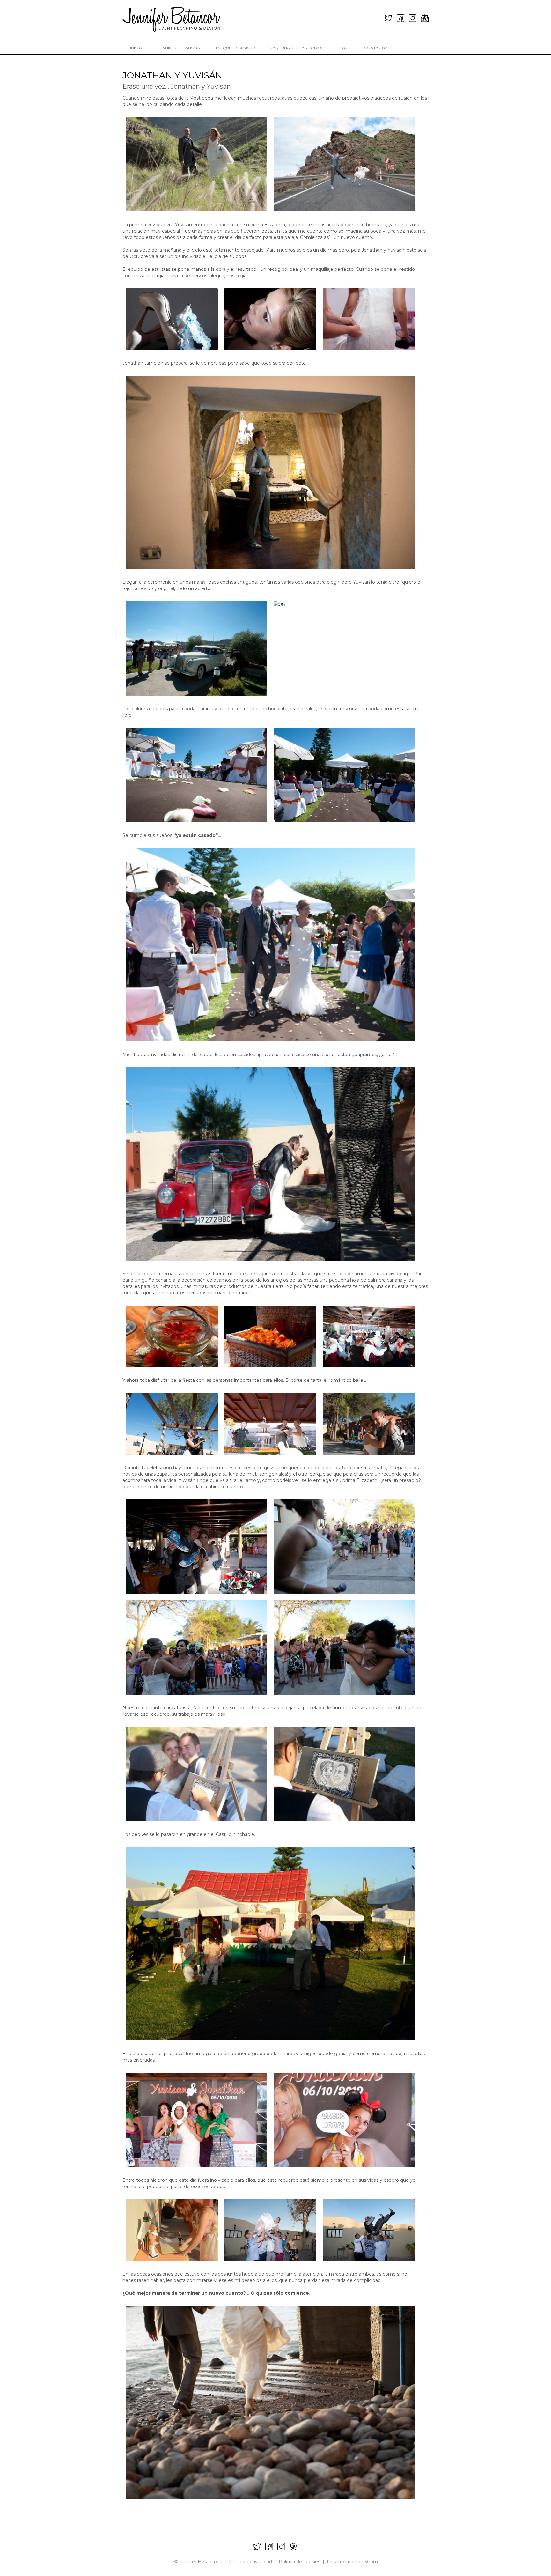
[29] (172, 2230)
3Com (371, 2562)
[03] (172, 319)
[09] (196, 775)
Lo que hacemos (236, 48)
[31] (369, 2230)
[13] (172, 1336)
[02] (344, 164)
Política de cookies (299, 2562)
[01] (196, 164)
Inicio (136, 48)
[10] (344, 775)
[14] (270, 1336)
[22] (196, 1647)
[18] (369, 1424)
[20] (196, 1547)
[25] (344, 1774)
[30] (270, 2230)
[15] (369, 1336)
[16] (172, 1424)
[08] (344, 648)
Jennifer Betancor (179, 48)
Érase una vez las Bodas (296, 48)
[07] (196, 648)
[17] (270, 1424)
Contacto (376, 48)
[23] (344, 1647)
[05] (369, 319)
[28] (344, 2120)
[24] (196, 1774)
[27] (196, 2120)
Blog (343, 48)
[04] (270, 319)
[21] (344, 1547)
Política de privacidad (249, 2562)
